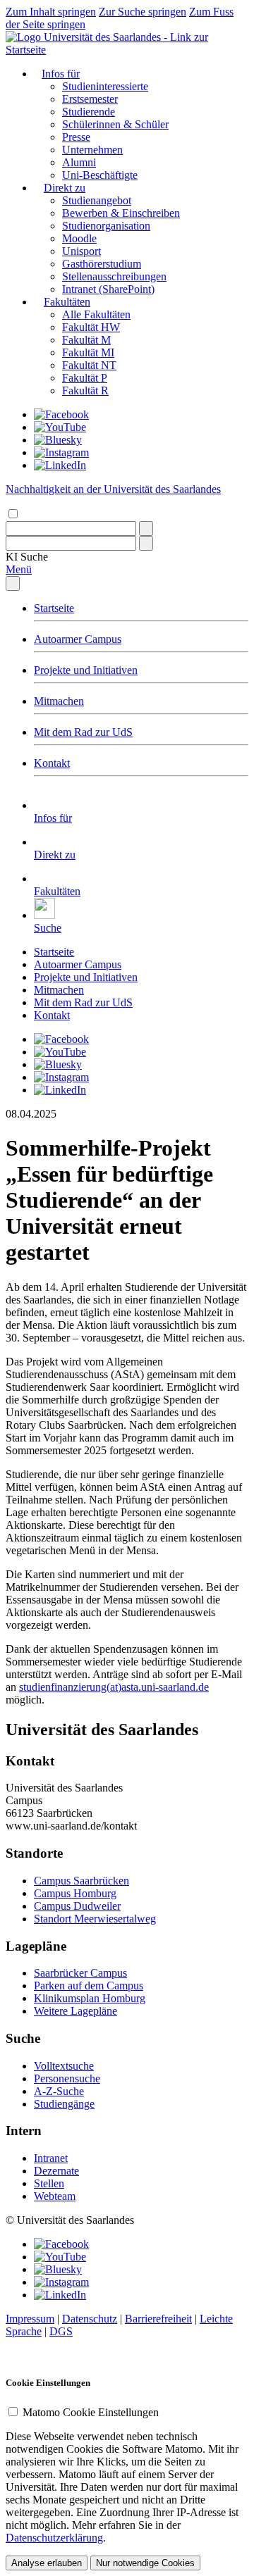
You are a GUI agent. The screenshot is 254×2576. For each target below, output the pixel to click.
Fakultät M (86, 340)
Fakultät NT (89, 365)
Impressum (30, 2319)
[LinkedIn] (60, 465)
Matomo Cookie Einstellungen (91, 2412)
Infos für (61, 74)
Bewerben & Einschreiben (121, 213)
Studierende (89, 112)
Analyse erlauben (47, 2563)
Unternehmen (92, 150)
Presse (76, 137)
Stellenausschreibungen (114, 276)
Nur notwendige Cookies (145, 2563)
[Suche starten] (146, 529)
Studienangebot (97, 200)
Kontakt (52, 763)
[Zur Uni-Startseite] (127, 50)
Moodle (79, 238)
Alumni (79, 162)
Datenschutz (90, 2319)
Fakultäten (67, 302)
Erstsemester (90, 99)
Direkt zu (65, 188)
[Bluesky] (58, 440)
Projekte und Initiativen (86, 670)
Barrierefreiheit (158, 2319)
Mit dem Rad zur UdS (83, 732)
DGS (61, 2331)
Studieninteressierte (105, 86)
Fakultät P (85, 378)
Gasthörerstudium (102, 264)
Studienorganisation (106, 226)
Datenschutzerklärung (54, 2538)
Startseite (54, 608)
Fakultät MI (88, 352)
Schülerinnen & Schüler (115, 124)
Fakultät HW (91, 327)
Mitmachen (59, 701)
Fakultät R (85, 390)
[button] (27, 557)
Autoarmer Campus (78, 639)
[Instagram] (61, 452)
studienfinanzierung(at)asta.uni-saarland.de (114, 1687)
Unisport (81, 251)
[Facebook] (61, 414)
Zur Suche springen (143, 12)
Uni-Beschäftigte (100, 175)
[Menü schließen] (13, 583)
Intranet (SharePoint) (108, 289)
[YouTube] (60, 427)
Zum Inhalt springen (51, 12)
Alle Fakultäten (96, 314)
